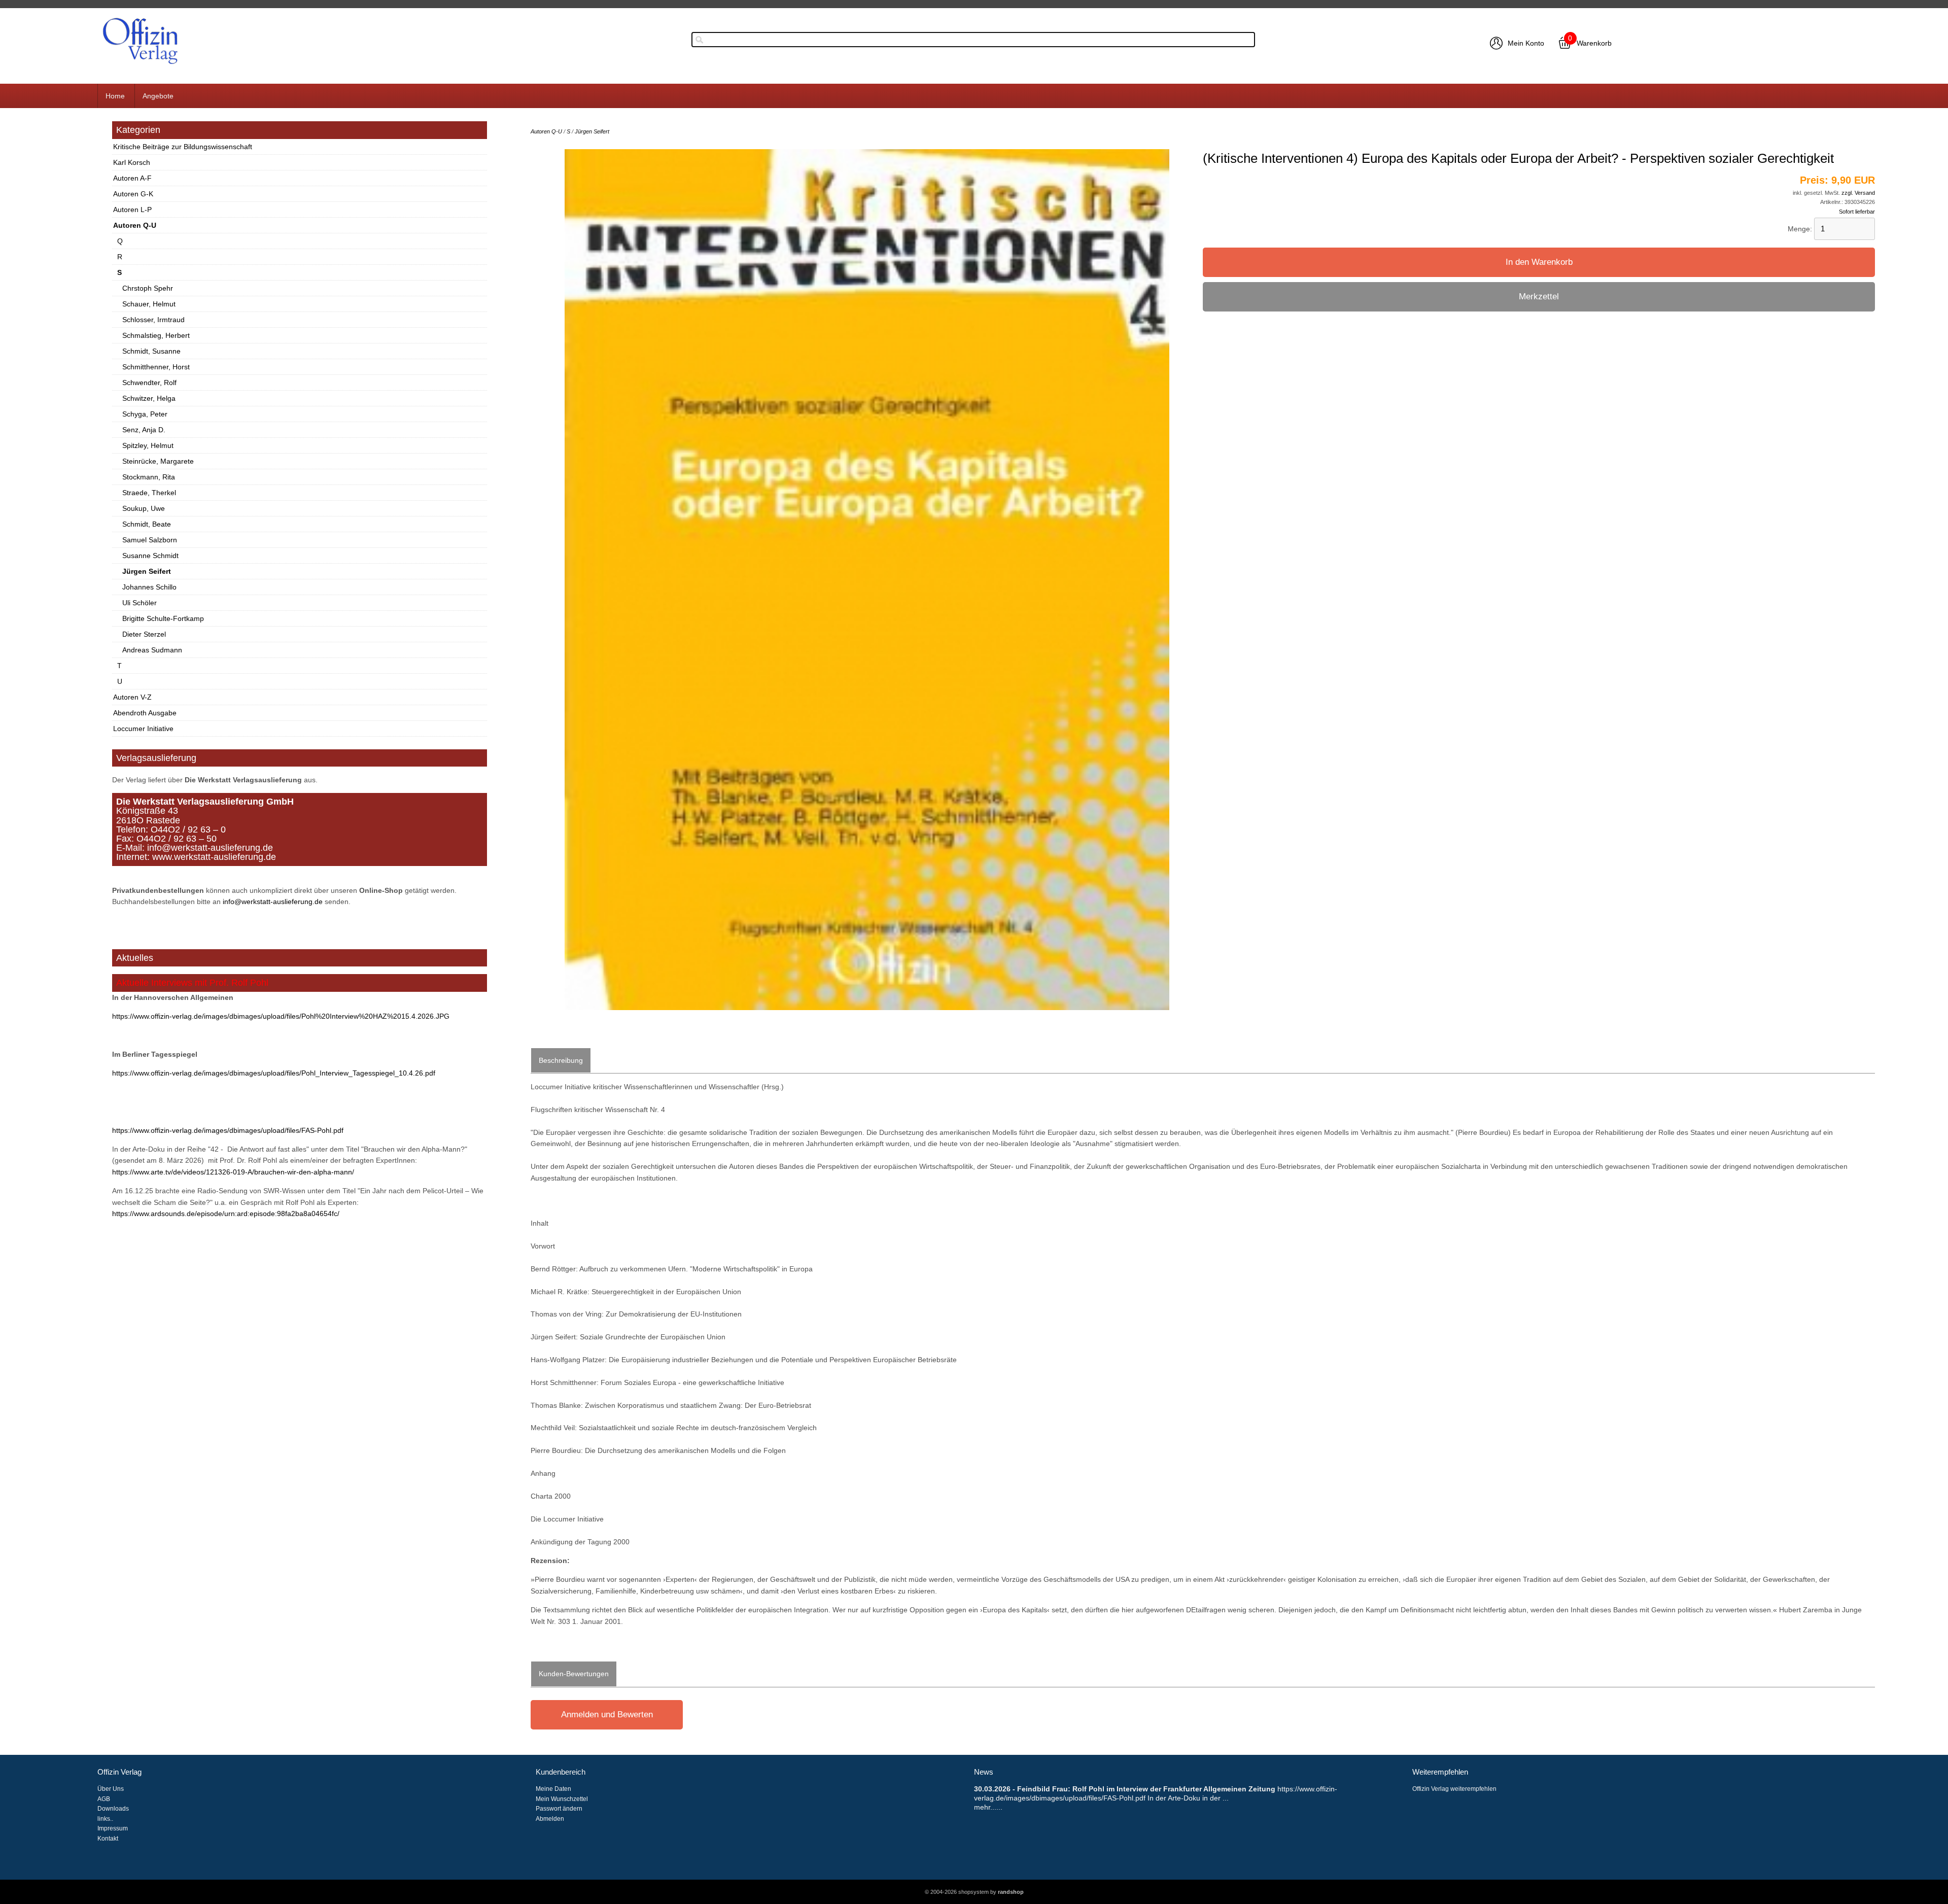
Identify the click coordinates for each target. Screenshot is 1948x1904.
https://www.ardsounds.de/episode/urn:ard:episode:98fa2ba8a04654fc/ (226, 1214)
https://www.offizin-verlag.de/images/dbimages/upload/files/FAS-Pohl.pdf (228, 1130)
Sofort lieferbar (1857, 212)
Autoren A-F (132, 178)
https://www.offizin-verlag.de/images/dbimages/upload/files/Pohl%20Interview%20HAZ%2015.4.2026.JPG (281, 1016)
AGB (104, 1799)
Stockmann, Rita (149, 477)
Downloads (113, 1809)
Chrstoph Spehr (148, 288)
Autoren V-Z (132, 697)
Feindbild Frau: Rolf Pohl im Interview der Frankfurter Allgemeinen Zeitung (1146, 1789)
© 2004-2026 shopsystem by (974, 1892)
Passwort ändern (559, 1809)
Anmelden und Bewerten (607, 1715)
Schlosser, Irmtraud (153, 320)
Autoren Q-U (135, 225)
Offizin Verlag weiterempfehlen (1454, 1789)
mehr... (985, 1807)
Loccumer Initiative (143, 729)
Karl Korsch (132, 162)
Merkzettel (1539, 297)
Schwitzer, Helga (149, 398)
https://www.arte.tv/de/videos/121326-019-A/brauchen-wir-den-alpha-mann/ (233, 1172)
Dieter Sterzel (144, 634)
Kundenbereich (561, 1772)
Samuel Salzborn (150, 540)
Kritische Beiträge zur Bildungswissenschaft (183, 147)
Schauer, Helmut (149, 304)
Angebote (158, 96)
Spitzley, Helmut (148, 445)
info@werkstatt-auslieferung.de (273, 902)
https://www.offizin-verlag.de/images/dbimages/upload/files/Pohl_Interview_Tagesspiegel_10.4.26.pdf (274, 1073)
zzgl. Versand (1858, 193)
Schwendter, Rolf (149, 383)
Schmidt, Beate (147, 524)
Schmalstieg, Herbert (156, 335)
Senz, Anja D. (144, 430)
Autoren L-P (132, 210)
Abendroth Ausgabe (145, 713)
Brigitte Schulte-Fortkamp (163, 618)
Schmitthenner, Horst (156, 367)
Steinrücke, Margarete (158, 461)
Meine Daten (553, 1789)
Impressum (113, 1828)
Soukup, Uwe (144, 508)
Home (115, 96)
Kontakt (108, 1839)
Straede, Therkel (149, 493)
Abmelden (550, 1819)
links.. (105, 1819)
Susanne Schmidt (150, 556)
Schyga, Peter (145, 414)
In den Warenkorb (1539, 262)
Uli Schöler (140, 603)
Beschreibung (561, 1060)
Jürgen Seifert (147, 571)
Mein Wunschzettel (562, 1799)
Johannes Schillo (149, 587)
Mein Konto (1526, 43)
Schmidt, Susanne (151, 351)
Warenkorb (1594, 43)
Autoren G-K (133, 194)
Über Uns (111, 1789)
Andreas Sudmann (152, 650)
